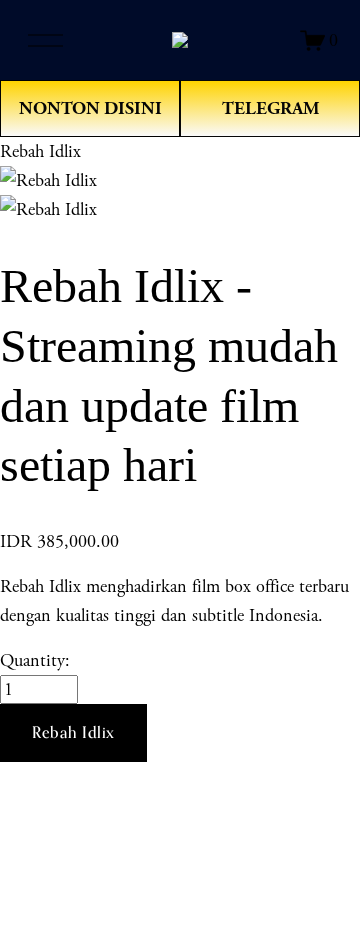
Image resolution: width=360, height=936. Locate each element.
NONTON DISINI (90, 108)
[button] (73, 733)
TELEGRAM (270, 108)
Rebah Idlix (40, 151)
